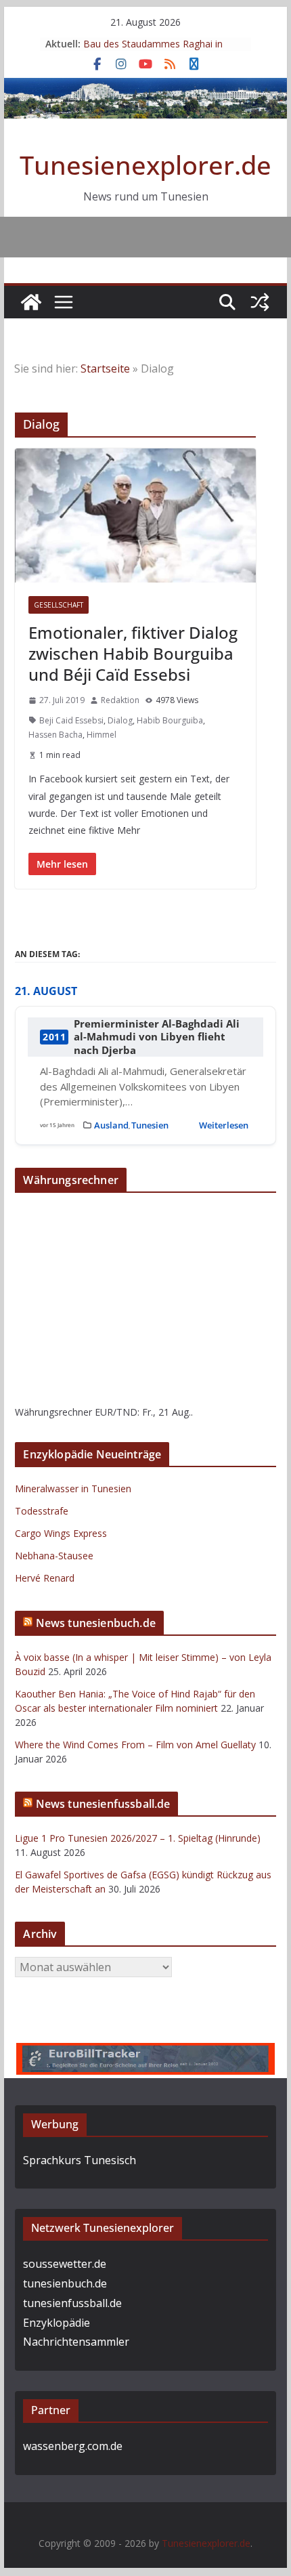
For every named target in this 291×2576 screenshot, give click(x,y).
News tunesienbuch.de (96, 1623)
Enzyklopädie (57, 2323)
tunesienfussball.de (72, 2303)
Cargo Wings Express (61, 1533)
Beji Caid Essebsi (71, 720)
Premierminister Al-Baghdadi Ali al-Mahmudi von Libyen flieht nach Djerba (157, 1037)
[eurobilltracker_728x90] (145, 2052)
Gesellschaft (59, 605)
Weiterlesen (224, 1125)
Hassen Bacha (55, 735)
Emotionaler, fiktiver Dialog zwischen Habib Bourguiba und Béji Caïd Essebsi (133, 653)
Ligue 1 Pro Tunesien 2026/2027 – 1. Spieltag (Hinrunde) (138, 1838)
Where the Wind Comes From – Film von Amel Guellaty (135, 1745)
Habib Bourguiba (170, 720)
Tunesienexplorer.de (145, 165)
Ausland (111, 1125)
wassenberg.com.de (73, 2446)
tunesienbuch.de (65, 2283)
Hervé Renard (45, 1578)
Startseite (105, 368)
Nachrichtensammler (76, 2342)
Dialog (120, 720)
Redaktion (120, 700)
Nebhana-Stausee (54, 1556)
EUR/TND (116, 1412)
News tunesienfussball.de (103, 1804)
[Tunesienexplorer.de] (31, 302)
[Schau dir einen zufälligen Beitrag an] (260, 302)
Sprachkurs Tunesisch (80, 2160)
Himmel (102, 735)
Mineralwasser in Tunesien (73, 1488)
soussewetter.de (65, 2264)
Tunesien (150, 1125)
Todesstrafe (42, 1511)
